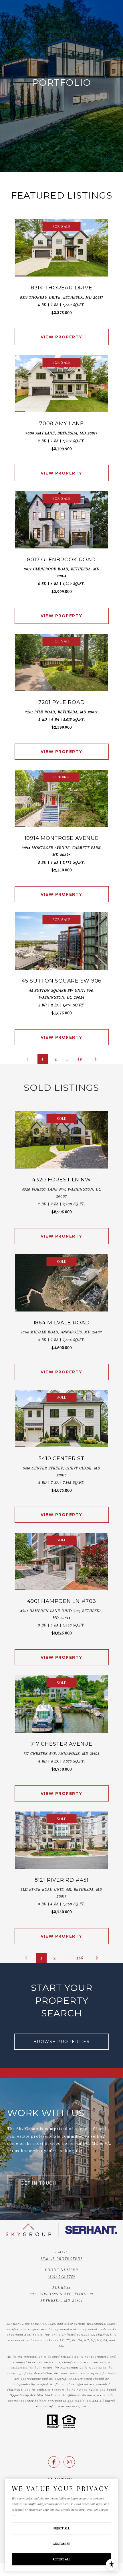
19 (80, 1059)
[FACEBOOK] (54, 2462)
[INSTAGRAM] (69, 2462)
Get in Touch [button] (38, 2183)
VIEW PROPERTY (61, 337)
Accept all (61, 2559)
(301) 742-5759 (61, 2276)
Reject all (62, 2528)
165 (80, 1958)
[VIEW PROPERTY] (62, 332)
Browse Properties (62, 2042)
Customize (61, 2544)
